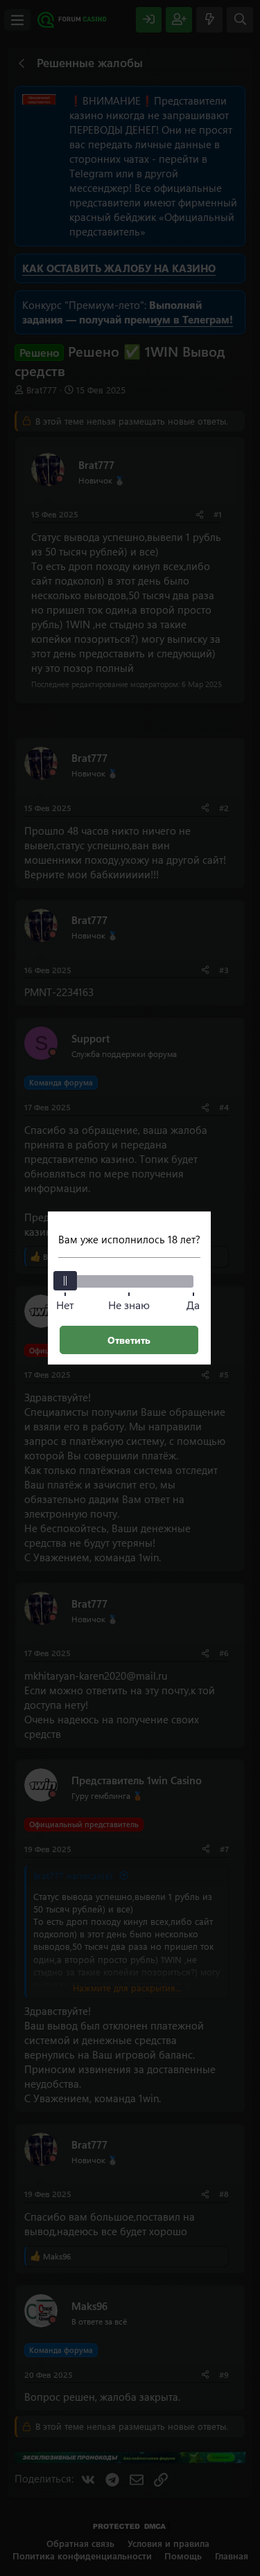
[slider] (65, 1281)
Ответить (129, 1340)
